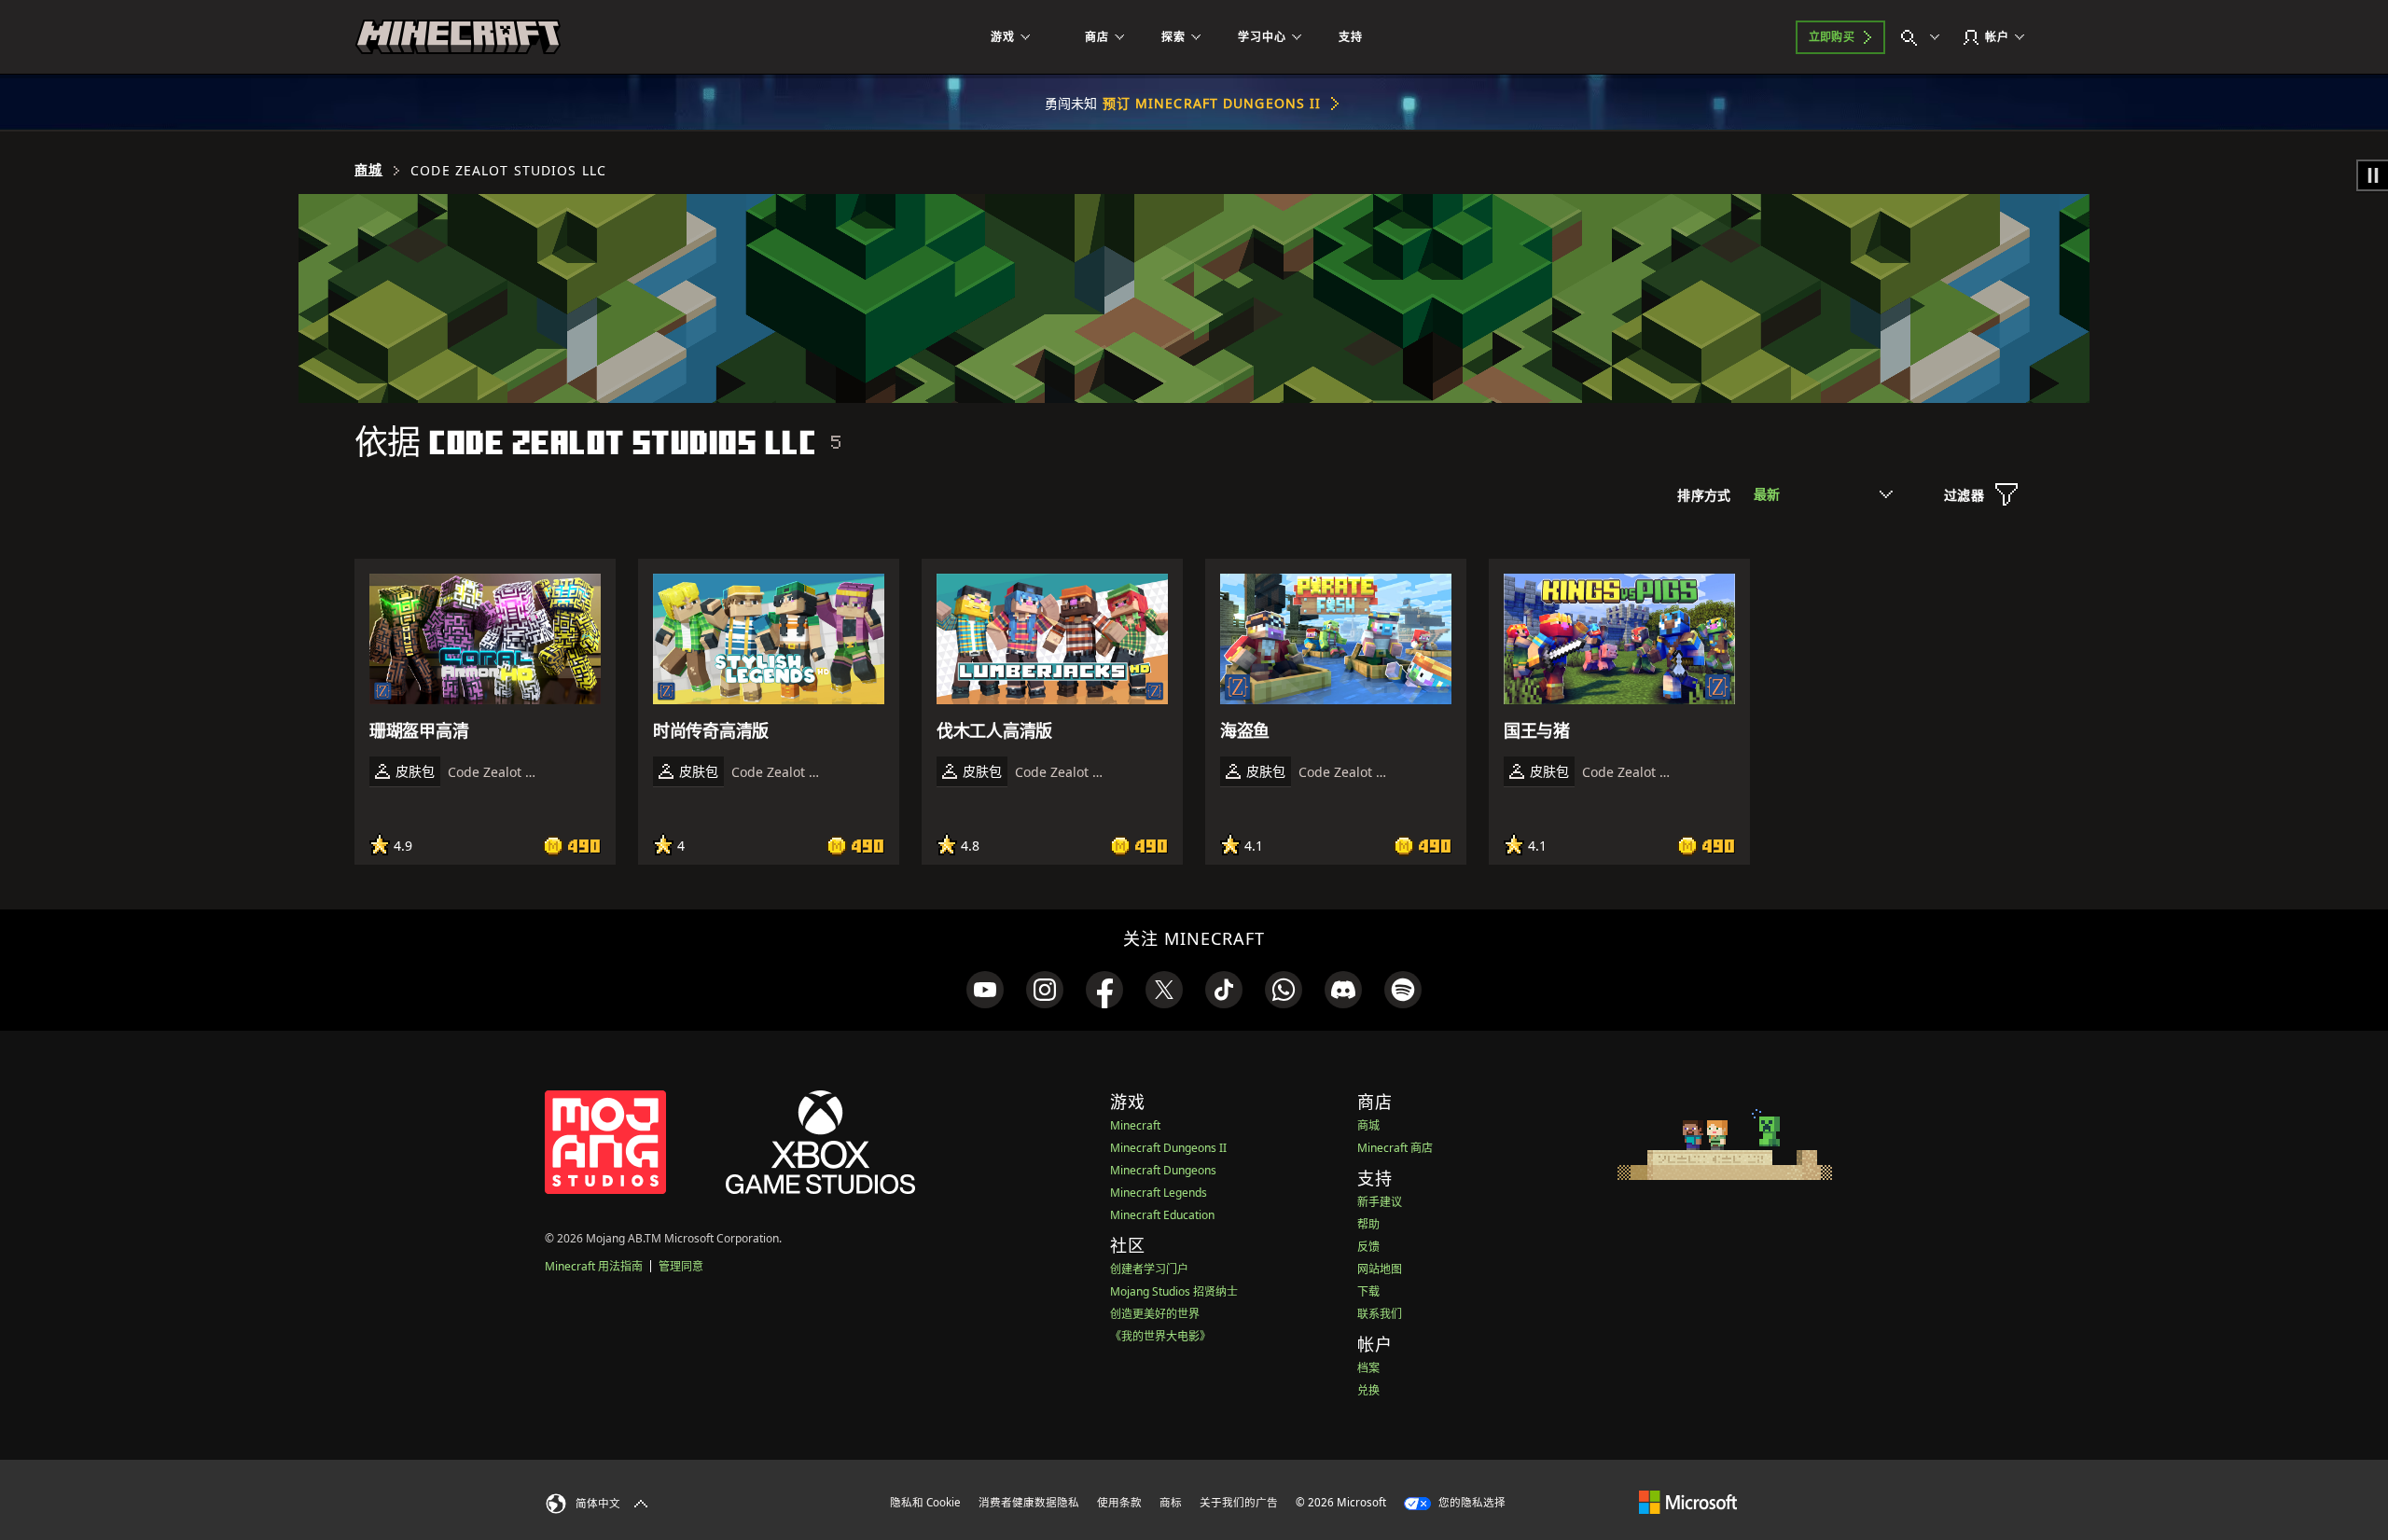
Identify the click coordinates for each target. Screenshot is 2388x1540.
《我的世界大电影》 (1160, 1336)
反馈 (1368, 1247)
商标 (1171, 1502)
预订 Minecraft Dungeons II (1212, 103)
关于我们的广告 (1239, 1502)
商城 (368, 170)
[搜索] (1924, 37)
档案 (1368, 1368)
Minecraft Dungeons (1163, 1170)
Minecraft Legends (1159, 1193)
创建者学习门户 (1149, 1269)
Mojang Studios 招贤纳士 (1174, 1291)
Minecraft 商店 (1395, 1148)
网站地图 (1380, 1269)
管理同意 (681, 1266)
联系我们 (1380, 1314)
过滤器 (1964, 495)
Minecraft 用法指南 (594, 1266)
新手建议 (1380, 1202)
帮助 (1368, 1224)
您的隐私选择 (1471, 1502)
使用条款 (1119, 1502)
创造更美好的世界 (1155, 1314)
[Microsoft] (1688, 1502)
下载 (1368, 1291)
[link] (985, 990)
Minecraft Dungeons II (1168, 1148)
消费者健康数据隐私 (1029, 1502)
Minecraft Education (1162, 1215)
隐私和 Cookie (925, 1502)
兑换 (1368, 1390)
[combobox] (1823, 494)
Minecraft (1135, 1125)
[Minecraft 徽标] (458, 37)
